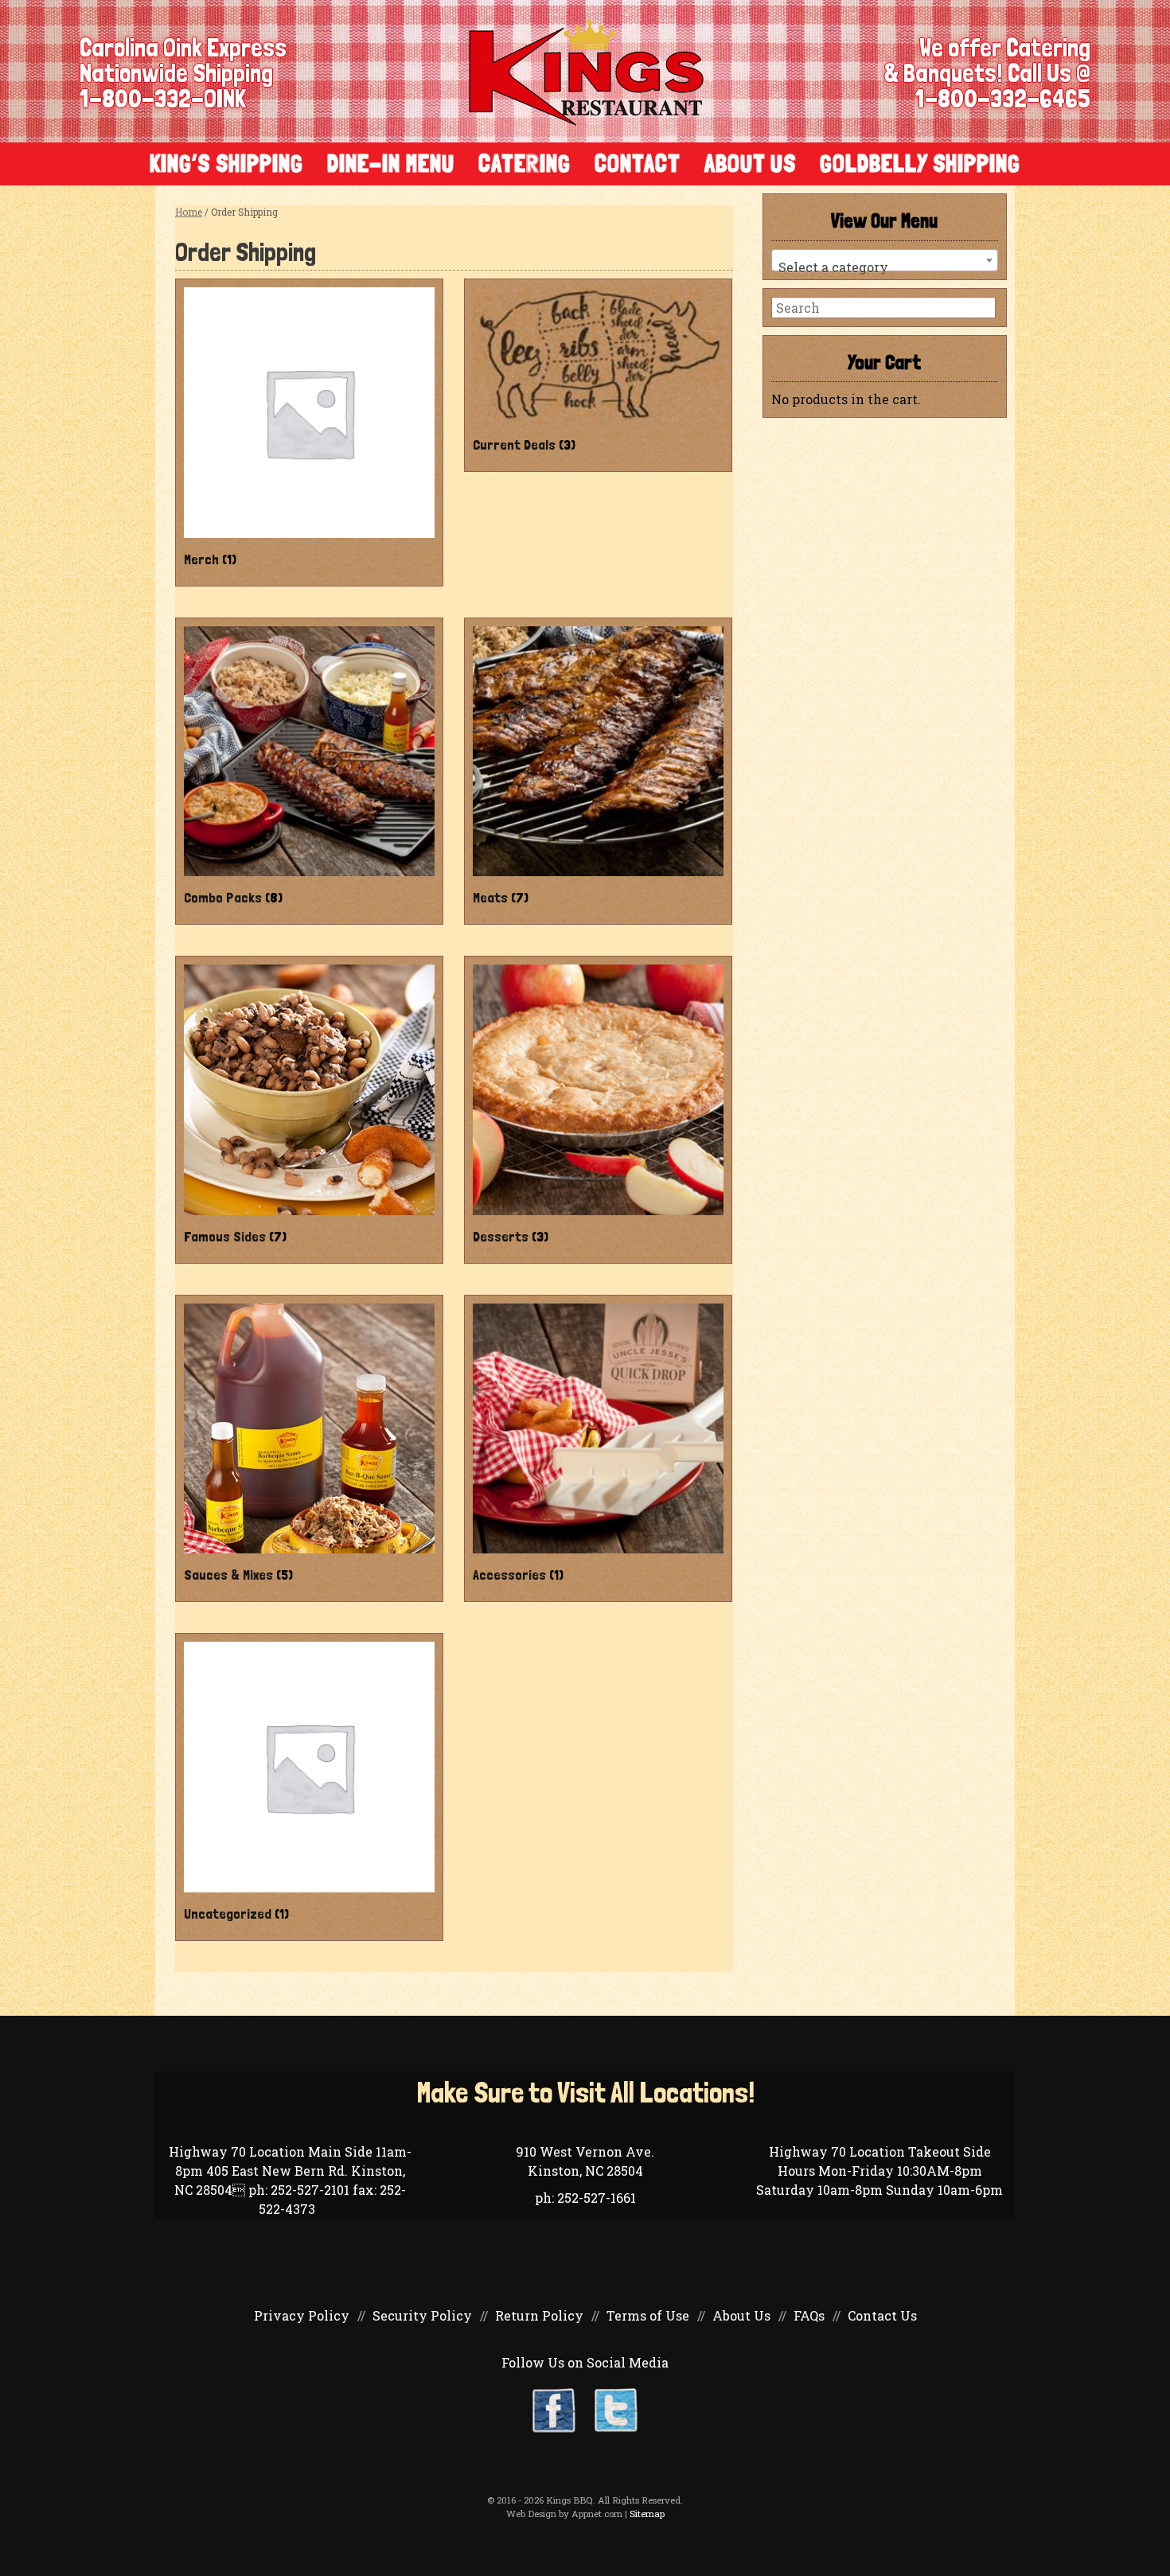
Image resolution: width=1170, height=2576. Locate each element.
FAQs (809, 2315)
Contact (638, 164)
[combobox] (885, 260)
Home (189, 212)
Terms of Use (648, 2315)
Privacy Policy (302, 2315)
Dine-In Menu (391, 164)
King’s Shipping (226, 164)
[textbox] (885, 267)
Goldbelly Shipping (920, 164)
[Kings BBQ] (586, 71)
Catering (525, 164)
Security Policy (422, 2315)
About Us (750, 164)
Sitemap (647, 2514)
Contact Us (882, 2315)
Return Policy (539, 2315)
